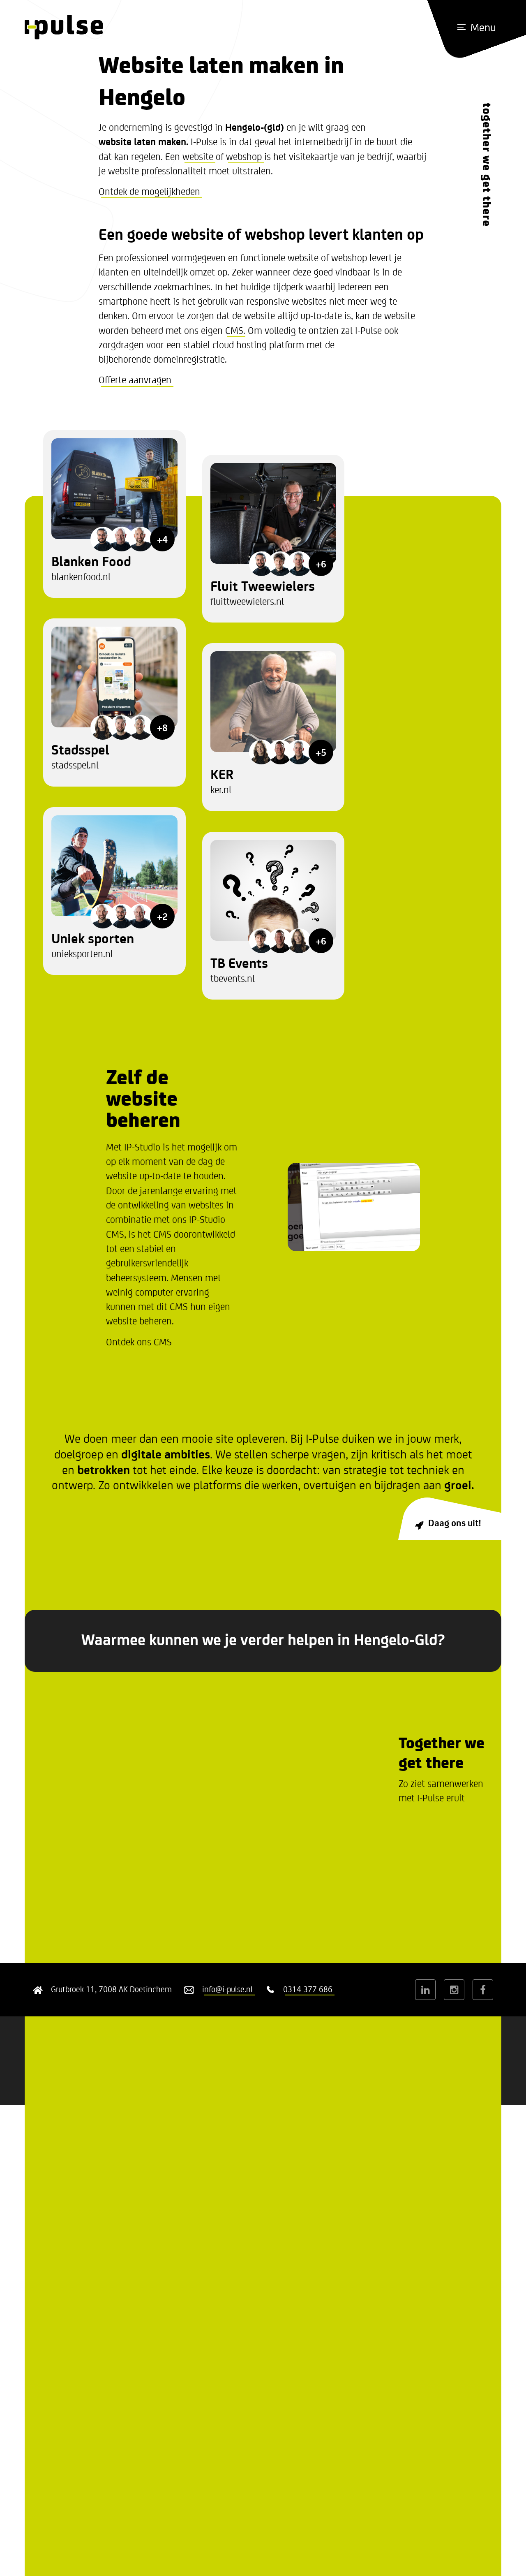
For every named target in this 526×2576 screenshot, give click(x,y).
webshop (244, 156)
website (198, 156)
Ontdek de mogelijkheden (149, 191)
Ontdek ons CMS (139, 1341)
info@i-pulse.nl (227, 1989)
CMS (234, 330)
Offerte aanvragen (135, 379)
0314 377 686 (308, 1989)
